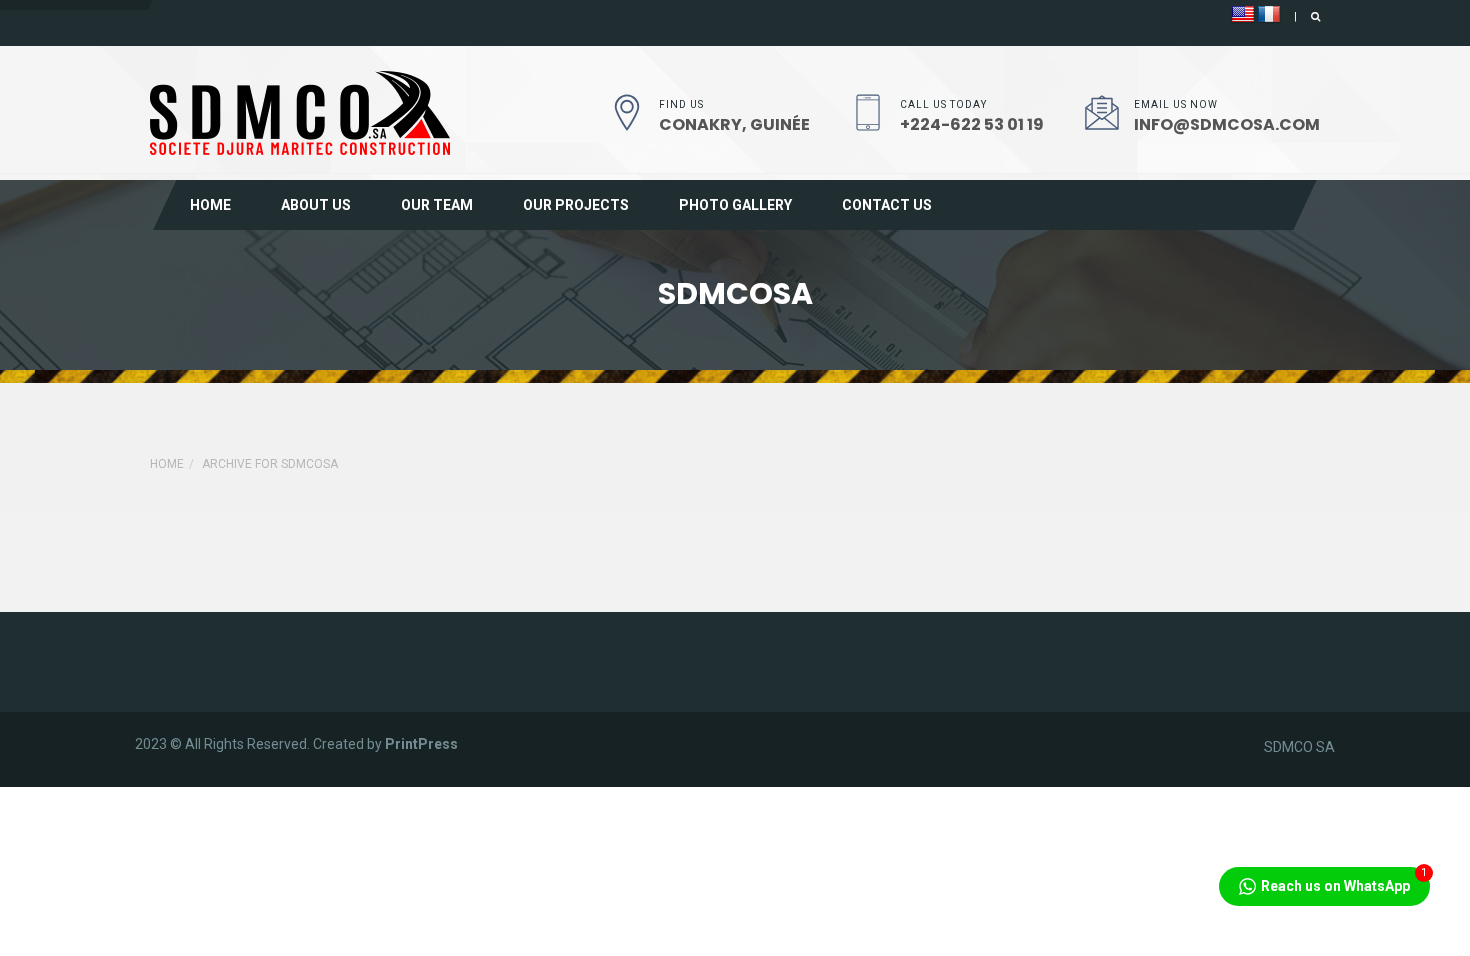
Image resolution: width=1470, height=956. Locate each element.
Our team (437, 205)
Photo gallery (735, 205)
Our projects (576, 205)
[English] (1243, 15)
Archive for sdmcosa (270, 464)
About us (316, 205)
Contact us (887, 205)
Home (210, 205)
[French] (1269, 15)
